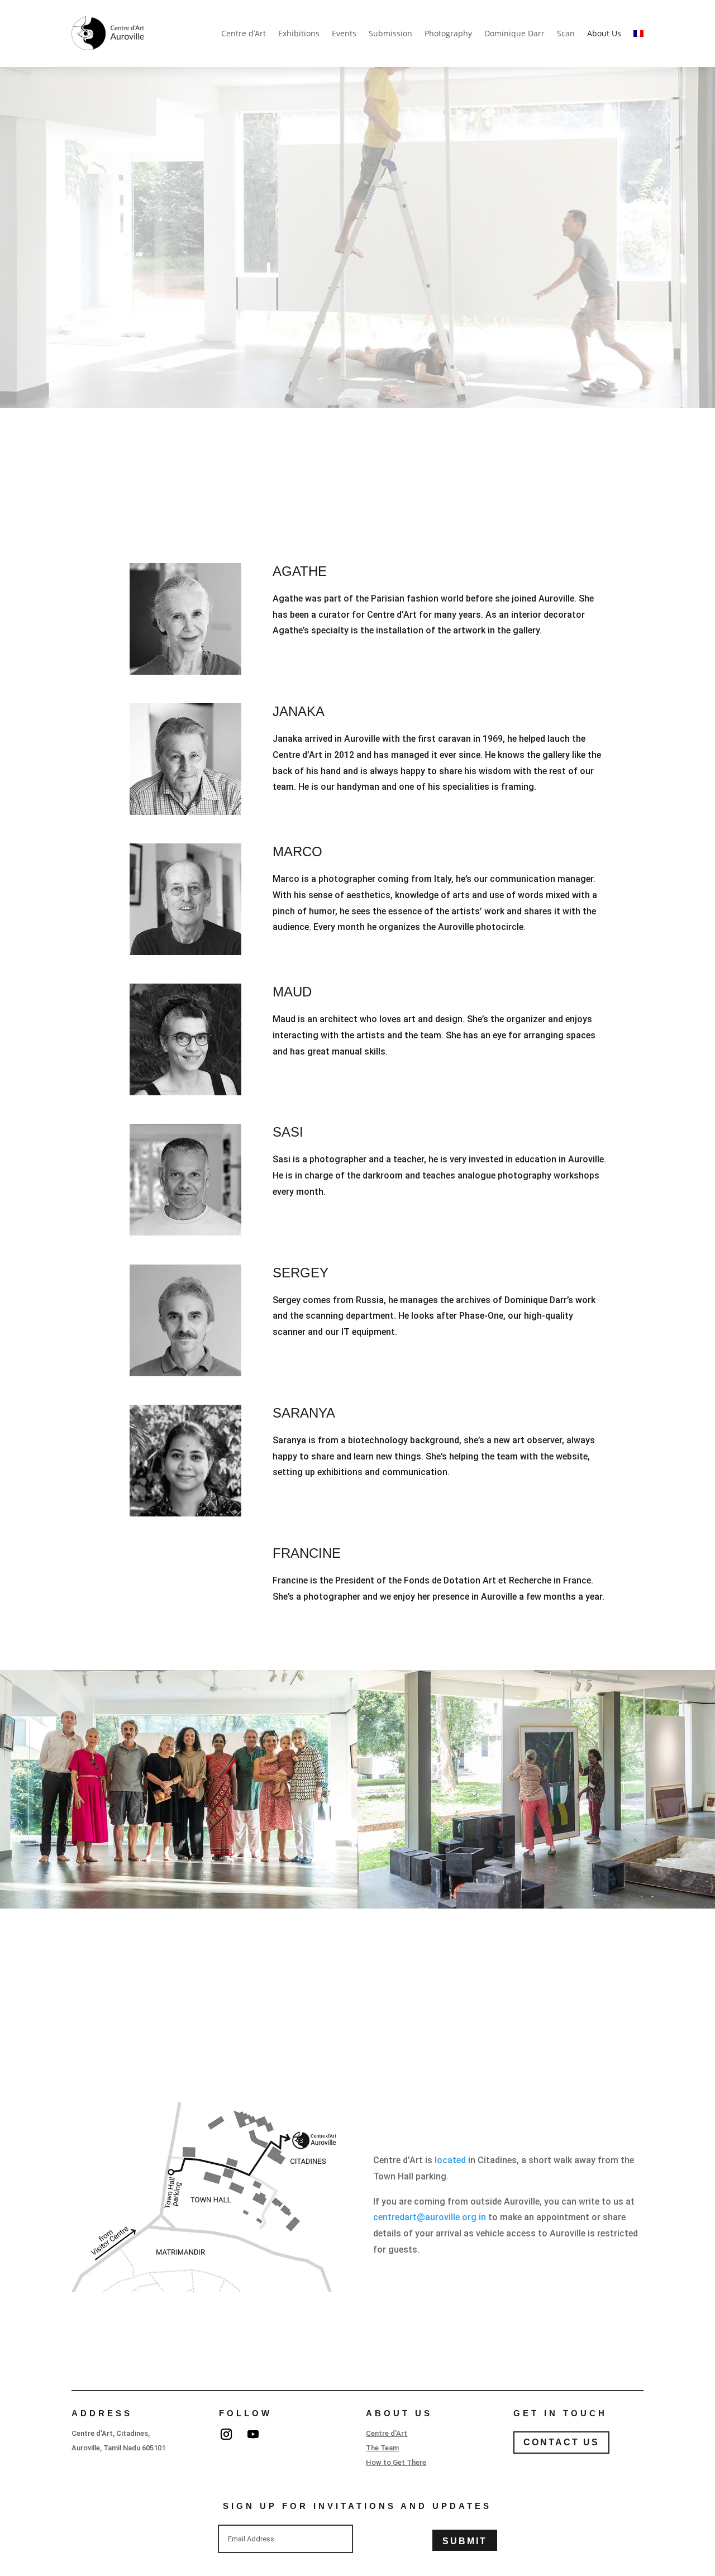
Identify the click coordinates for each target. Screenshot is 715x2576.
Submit (465, 2541)
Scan (566, 33)
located (450, 2160)
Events (344, 33)
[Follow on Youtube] (253, 2434)
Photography (448, 33)
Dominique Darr (514, 33)
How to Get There (396, 2462)
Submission (390, 33)
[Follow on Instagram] (226, 2434)
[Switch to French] (638, 34)
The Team (382, 2448)
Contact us (561, 2442)
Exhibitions (299, 33)
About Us (604, 33)
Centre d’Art (244, 33)
